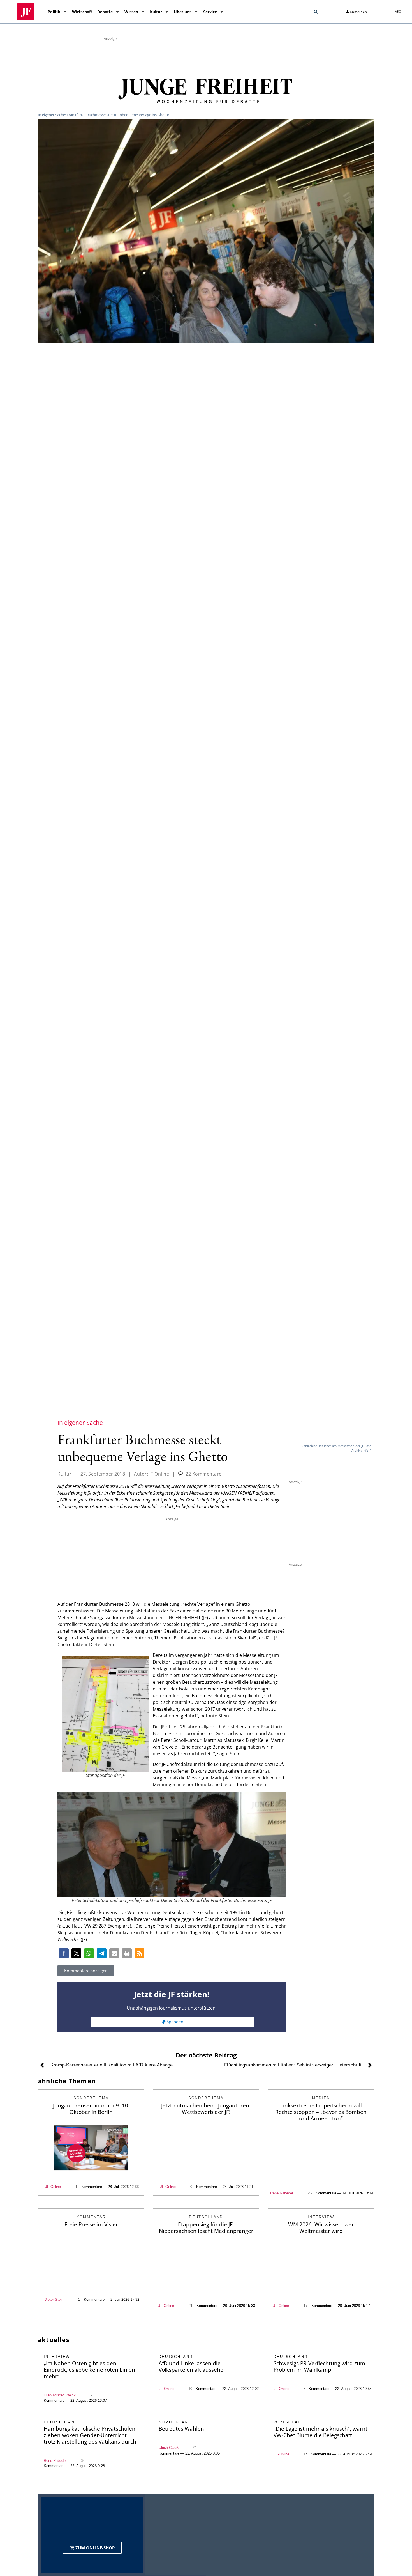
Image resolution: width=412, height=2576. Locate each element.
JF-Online (53, 2187)
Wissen (131, 12)
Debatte (105, 12)
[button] (316, 12)
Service (210, 12)
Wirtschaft (82, 12)
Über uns (183, 12)
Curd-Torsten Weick (60, 2395)
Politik (54, 12)
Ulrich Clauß (169, 2448)
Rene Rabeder (282, 2193)
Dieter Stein (54, 2299)
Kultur (156, 12)
